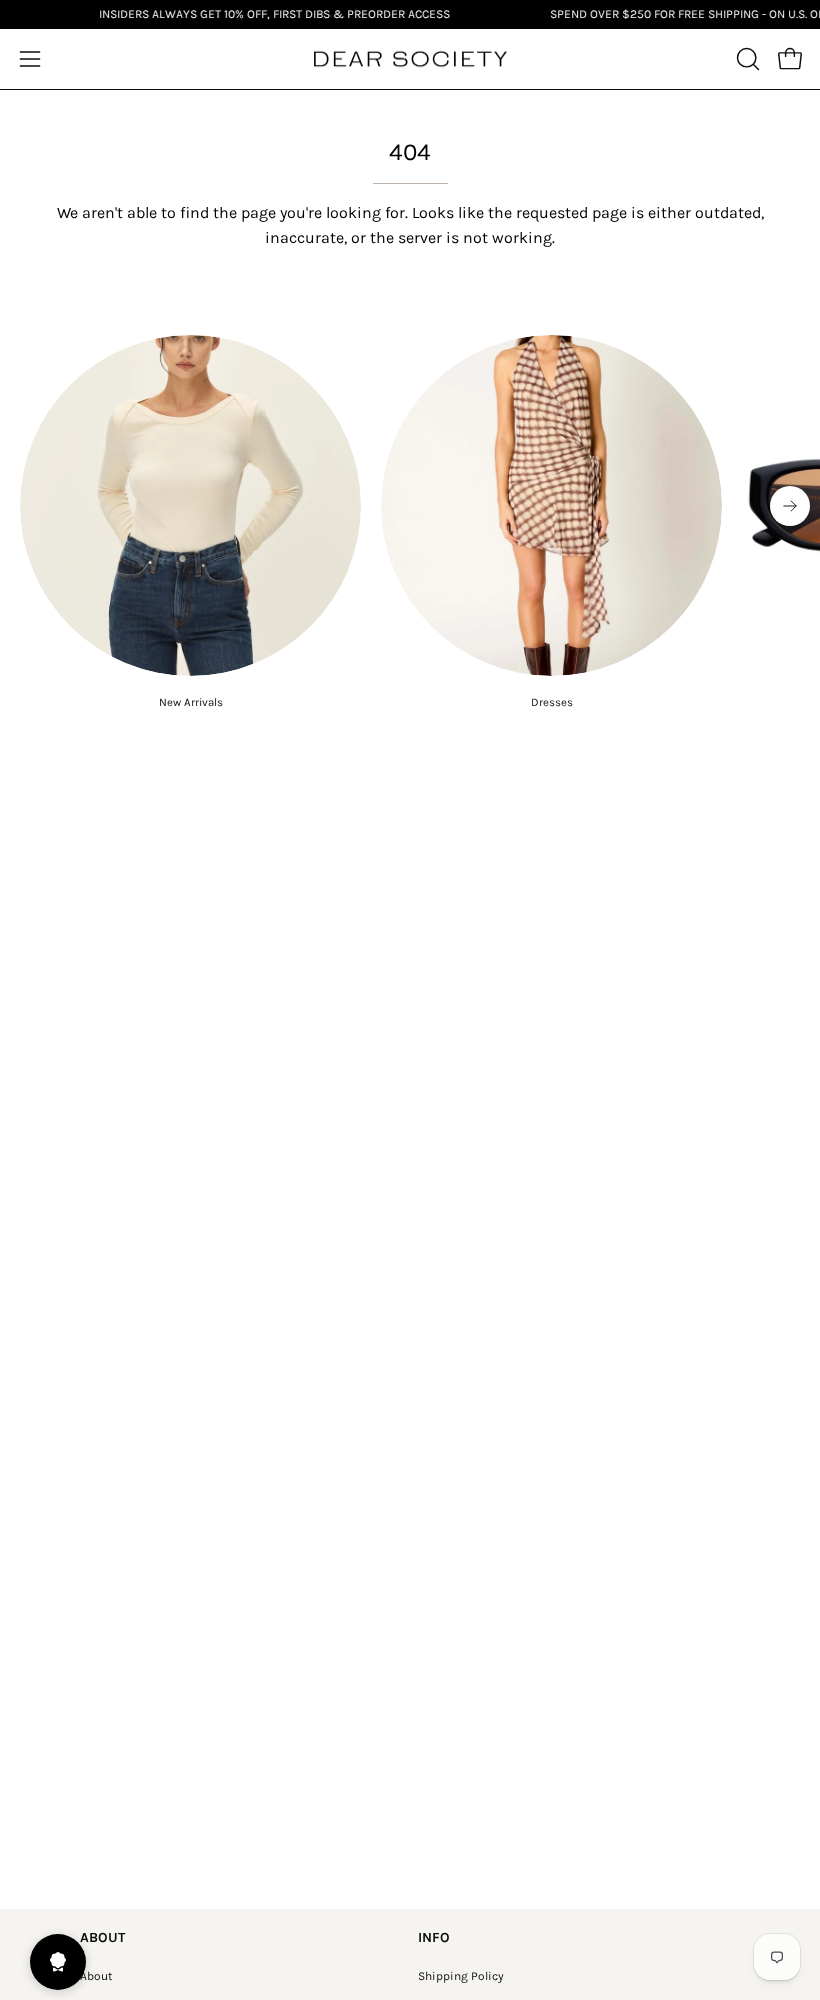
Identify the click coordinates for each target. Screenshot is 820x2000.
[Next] (790, 506)
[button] (746, 59)
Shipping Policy (461, 1976)
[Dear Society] (410, 59)
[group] (410, 522)
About (96, 1976)
